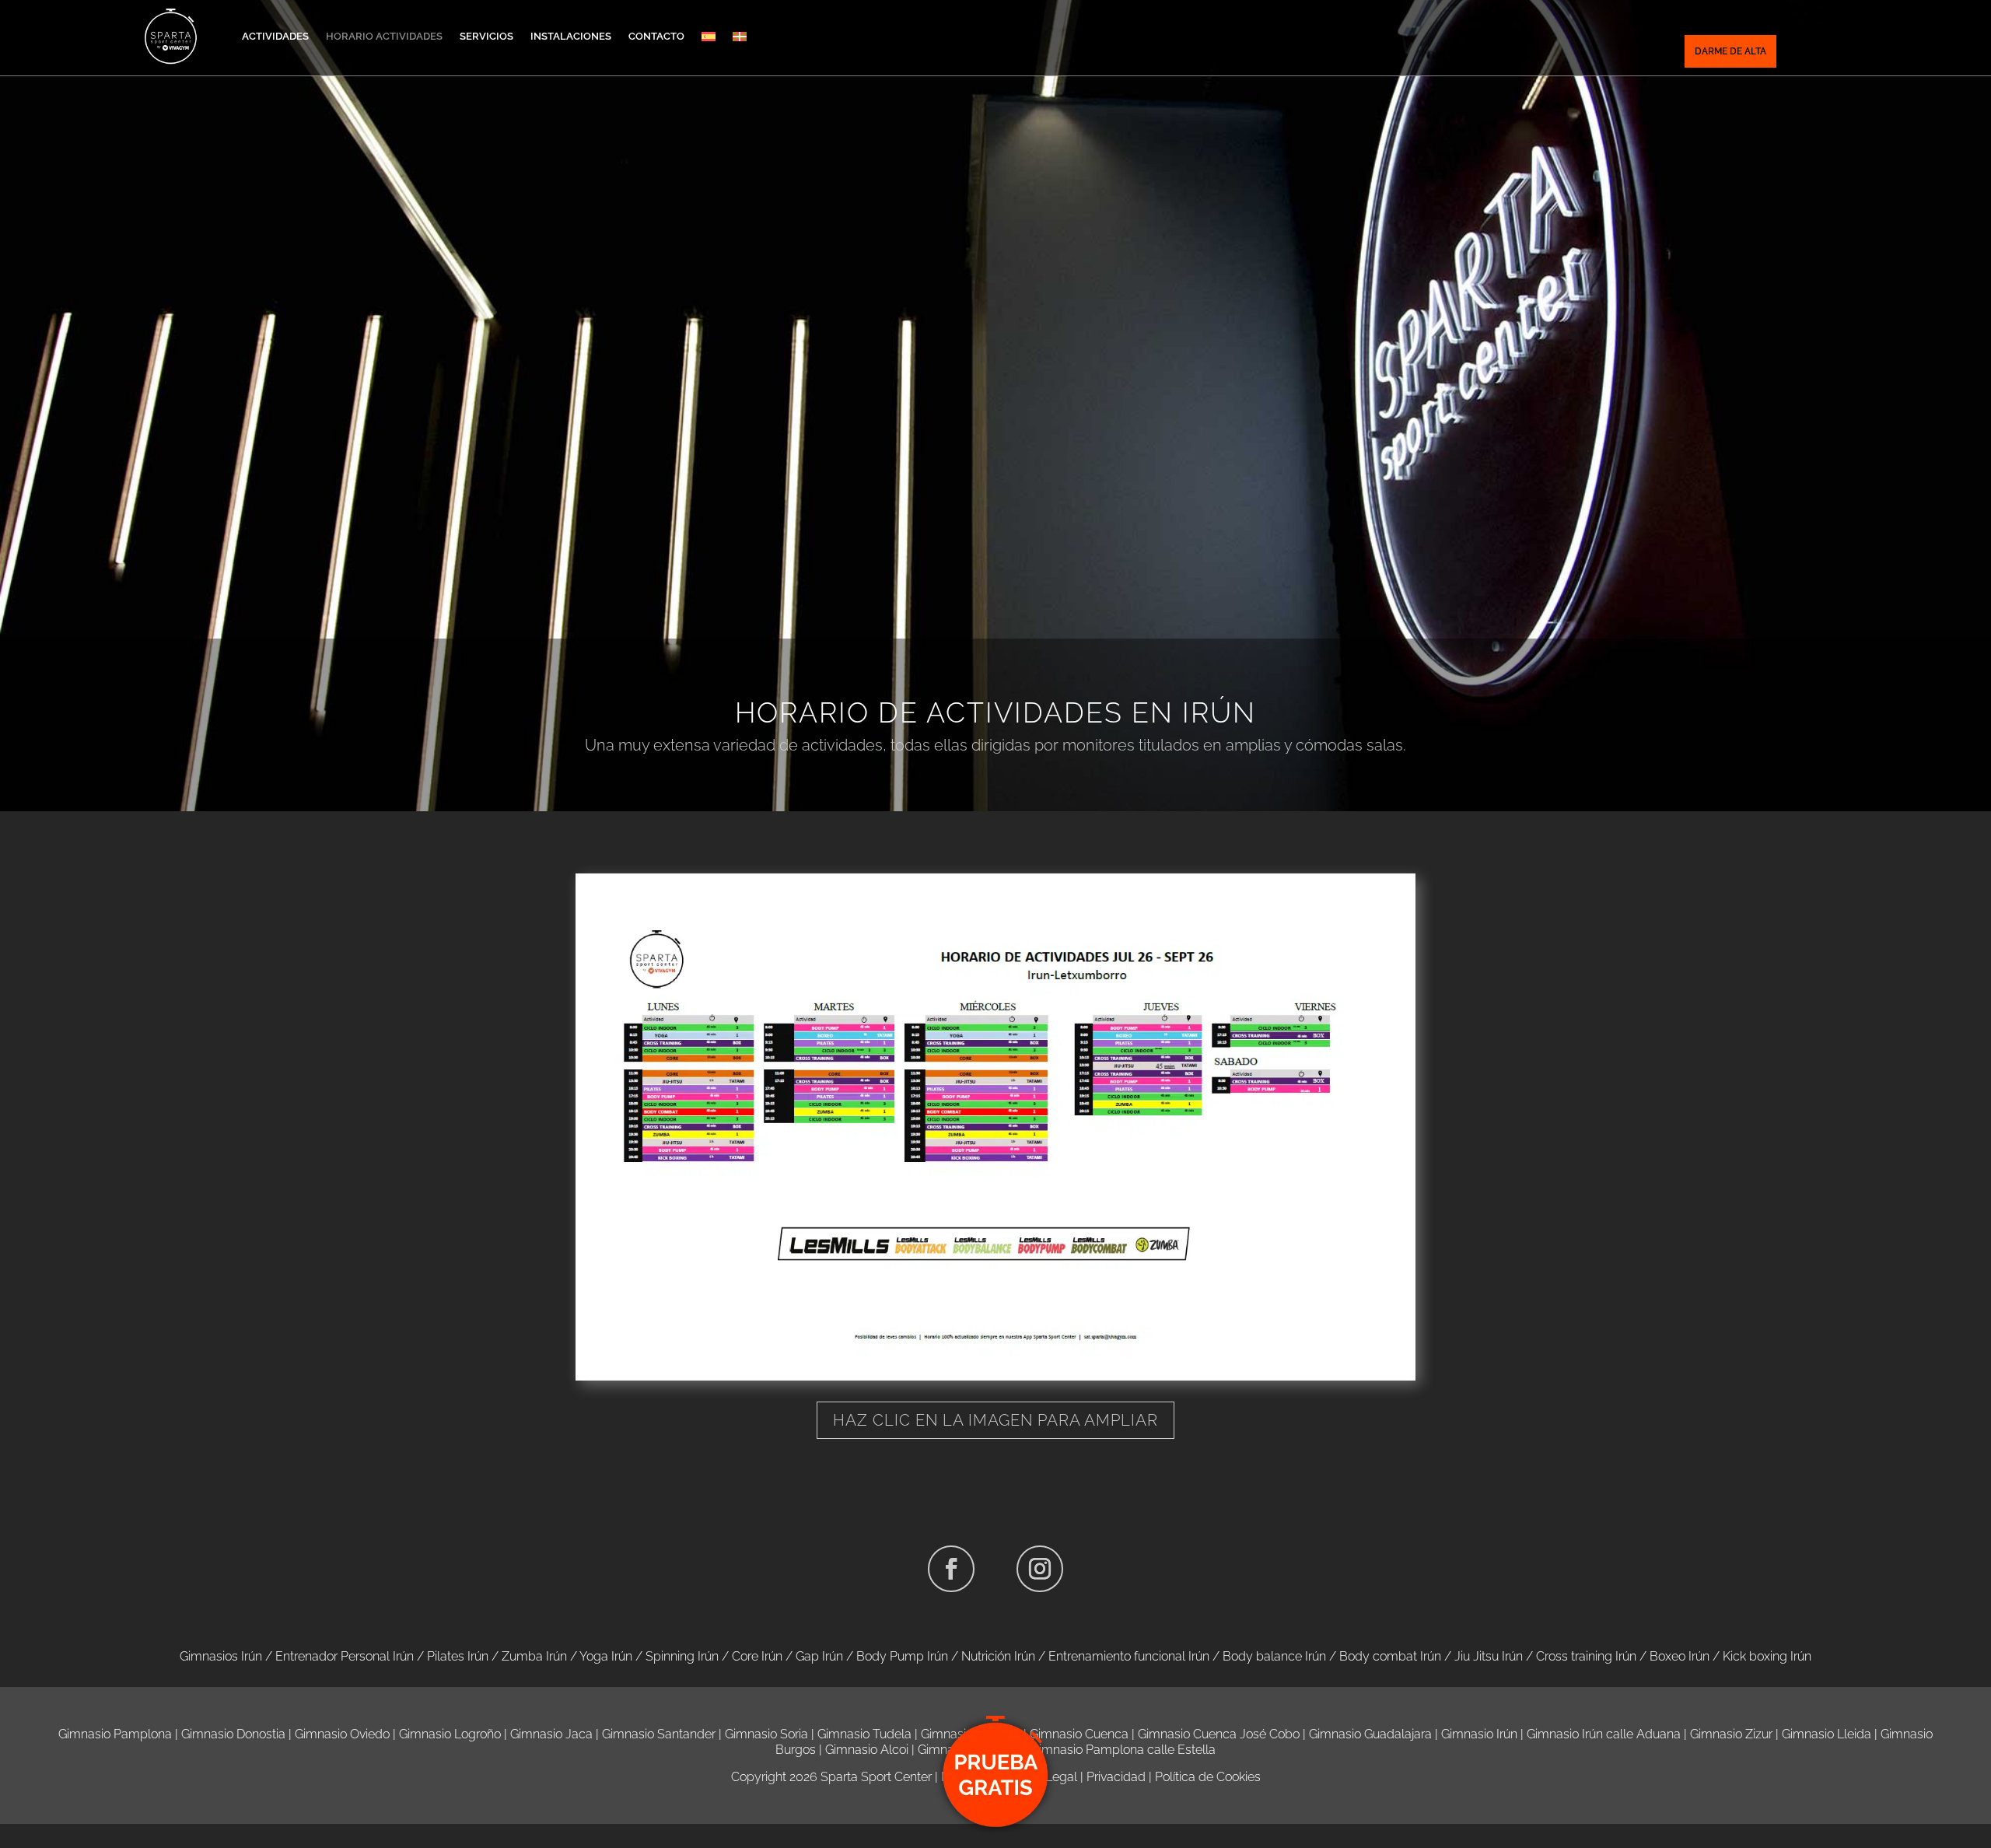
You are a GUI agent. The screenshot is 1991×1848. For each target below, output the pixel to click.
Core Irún (757, 1656)
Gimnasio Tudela (864, 1734)
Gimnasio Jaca (551, 1734)
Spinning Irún (682, 1656)
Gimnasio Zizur (1731, 1734)
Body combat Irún (1390, 1656)
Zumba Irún (534, 1656)
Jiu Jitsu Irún (1489, 1656)
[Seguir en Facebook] (951, 1569)
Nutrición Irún (998, 1656)
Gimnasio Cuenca (1079, 1734)
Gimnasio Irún (1479, 1734)
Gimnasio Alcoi (867, 1750)
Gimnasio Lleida (1827, 1734)
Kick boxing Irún (1767, 1656)
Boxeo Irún (1680, 1656)
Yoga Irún (606, 1656)
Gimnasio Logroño (450, 1734)
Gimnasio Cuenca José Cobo (1219, 1734)
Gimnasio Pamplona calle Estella (1123, 1750)
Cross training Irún (1586, 1656)
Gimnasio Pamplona (115, 1734)
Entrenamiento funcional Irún (1129, 1656)
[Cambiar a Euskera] (740, 37)
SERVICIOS (486, 36)
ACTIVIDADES (275, 36)
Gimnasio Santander (659, 1734)
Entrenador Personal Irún (345, 1656)
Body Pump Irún (902, 1656)
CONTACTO (656, 36)
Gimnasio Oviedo (342, 1734)
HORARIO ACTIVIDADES (384, 36)
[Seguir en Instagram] (1040, 1569)
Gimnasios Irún (221, 1656)
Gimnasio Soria (766, 1734)
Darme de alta (1730, 51)
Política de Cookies (1208, 1777)
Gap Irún (819, 1656)
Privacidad (1116, 1777)
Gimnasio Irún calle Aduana (1604, 1734)
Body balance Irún (1274, 1656)
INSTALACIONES (571, 36)
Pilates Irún (458, 1656)
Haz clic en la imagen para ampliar (995, 1420)
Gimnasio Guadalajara (1370, 1734)
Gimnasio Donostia (233, 1734)
